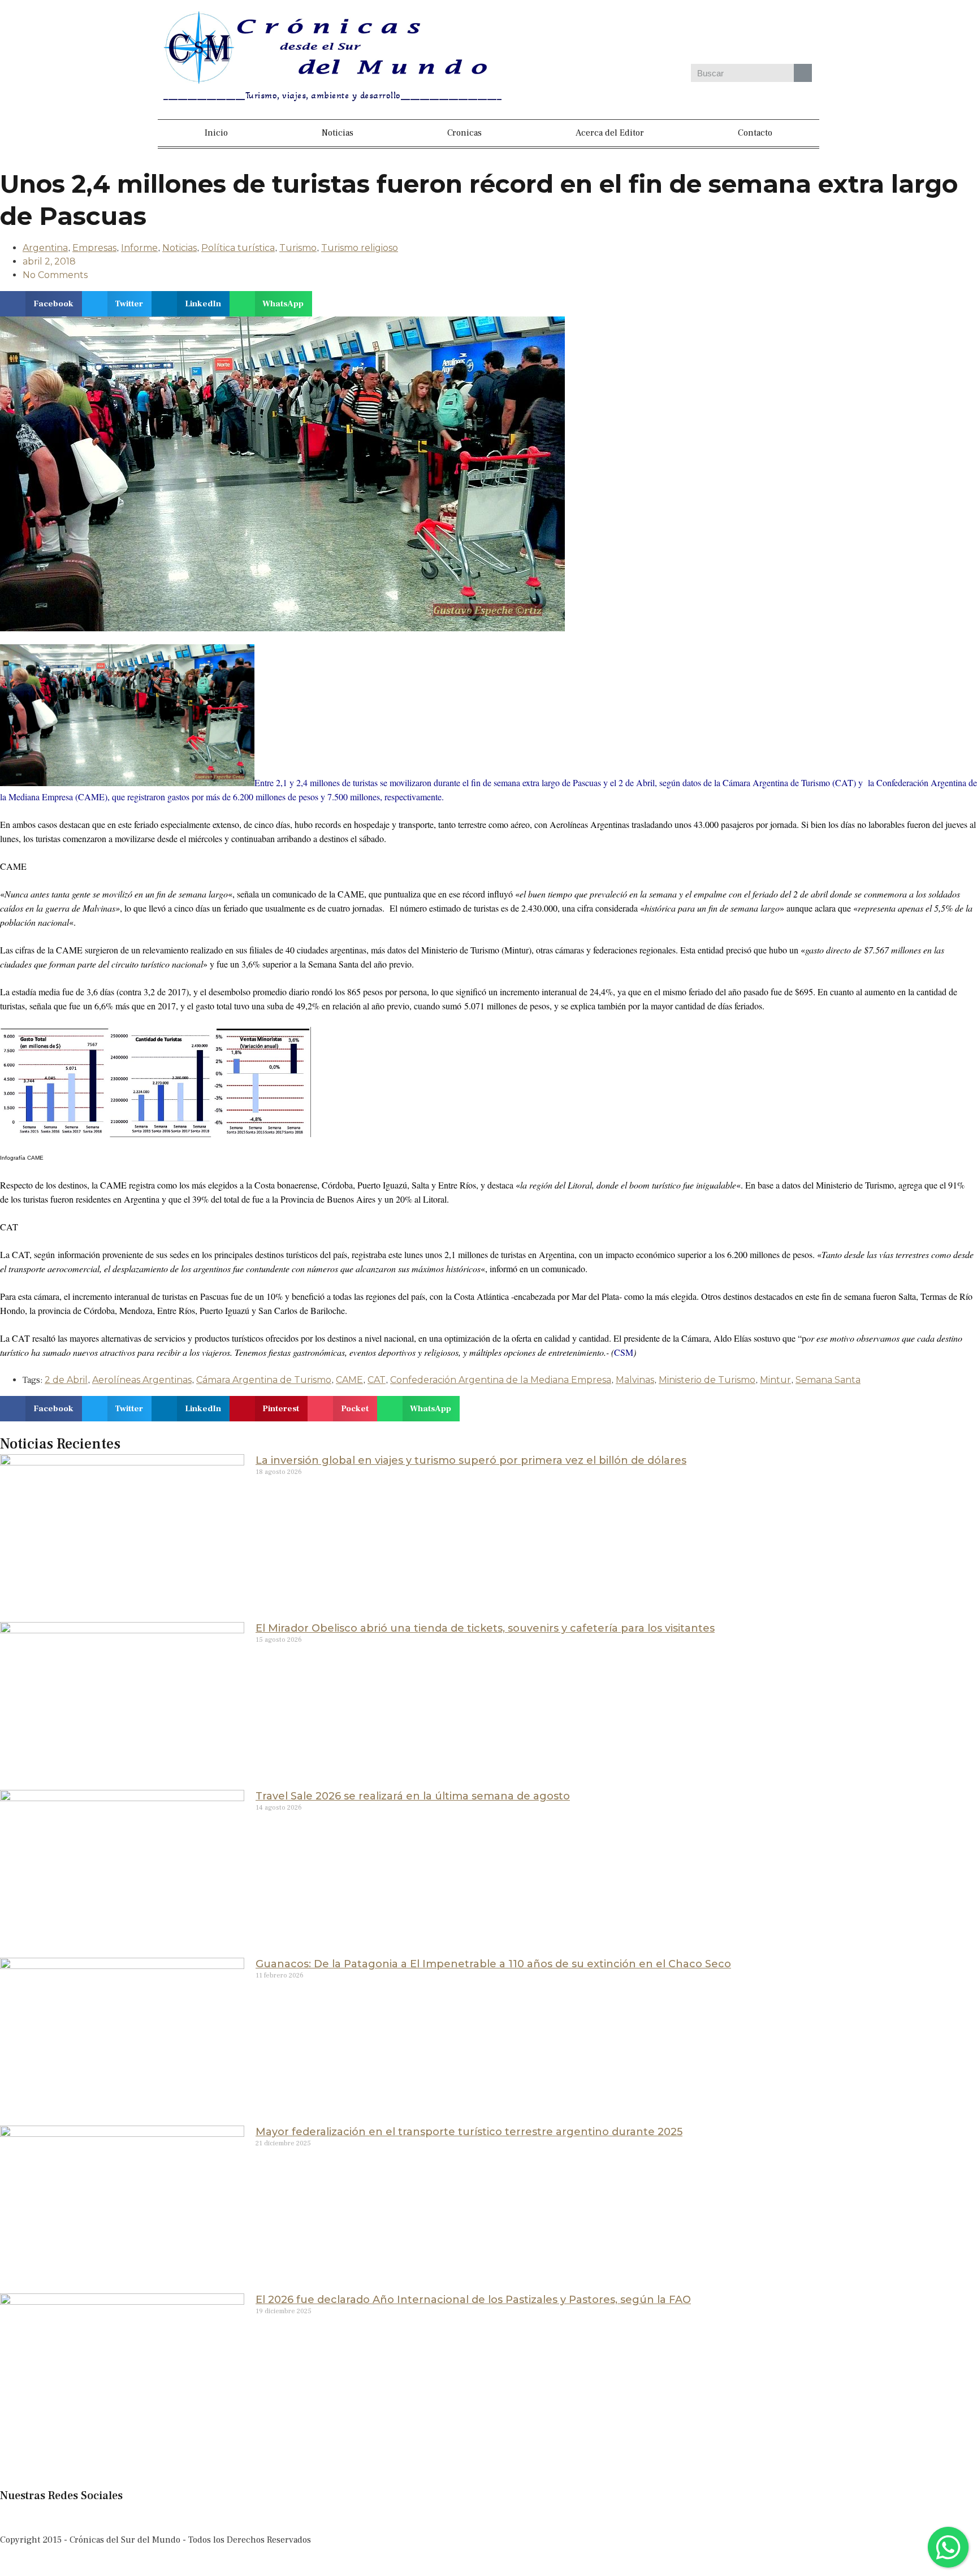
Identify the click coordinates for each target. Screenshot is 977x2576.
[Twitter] (710, 33)
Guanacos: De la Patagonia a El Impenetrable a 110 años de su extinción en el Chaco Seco (493, 1964)
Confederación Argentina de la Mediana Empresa (501, 1380)
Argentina (45, 248)
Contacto (755, 133)
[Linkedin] (743, 33)
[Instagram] (677, 33)
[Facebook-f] (14, 2517)
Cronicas (464, 133)
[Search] (803, 73)
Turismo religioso (360, 248)
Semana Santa (828, 1380)
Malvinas (635, 1380)
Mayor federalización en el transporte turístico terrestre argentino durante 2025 (469, 2132)
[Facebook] (645, 33)
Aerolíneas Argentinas (142, 1380)
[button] (41, 304)
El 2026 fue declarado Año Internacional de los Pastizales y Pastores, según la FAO (473, 2300)
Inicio (216, 133)
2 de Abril (66, 1380)
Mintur (775, 1380)
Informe (139, 248)
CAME (349, 1380)
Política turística (238, 248)
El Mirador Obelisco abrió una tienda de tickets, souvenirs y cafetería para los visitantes (485, 1628)
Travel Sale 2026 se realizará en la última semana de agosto (413, 1796)
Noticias (338, 133)
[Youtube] (776, 33)
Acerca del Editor (610, 133)
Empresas (94, 248)
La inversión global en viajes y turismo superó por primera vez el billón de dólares (471, 1460)
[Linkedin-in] (106, 2517)
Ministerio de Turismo (707, 1380)
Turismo (298, 248)
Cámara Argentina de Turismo (264, 1380)
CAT (377, 1380)
